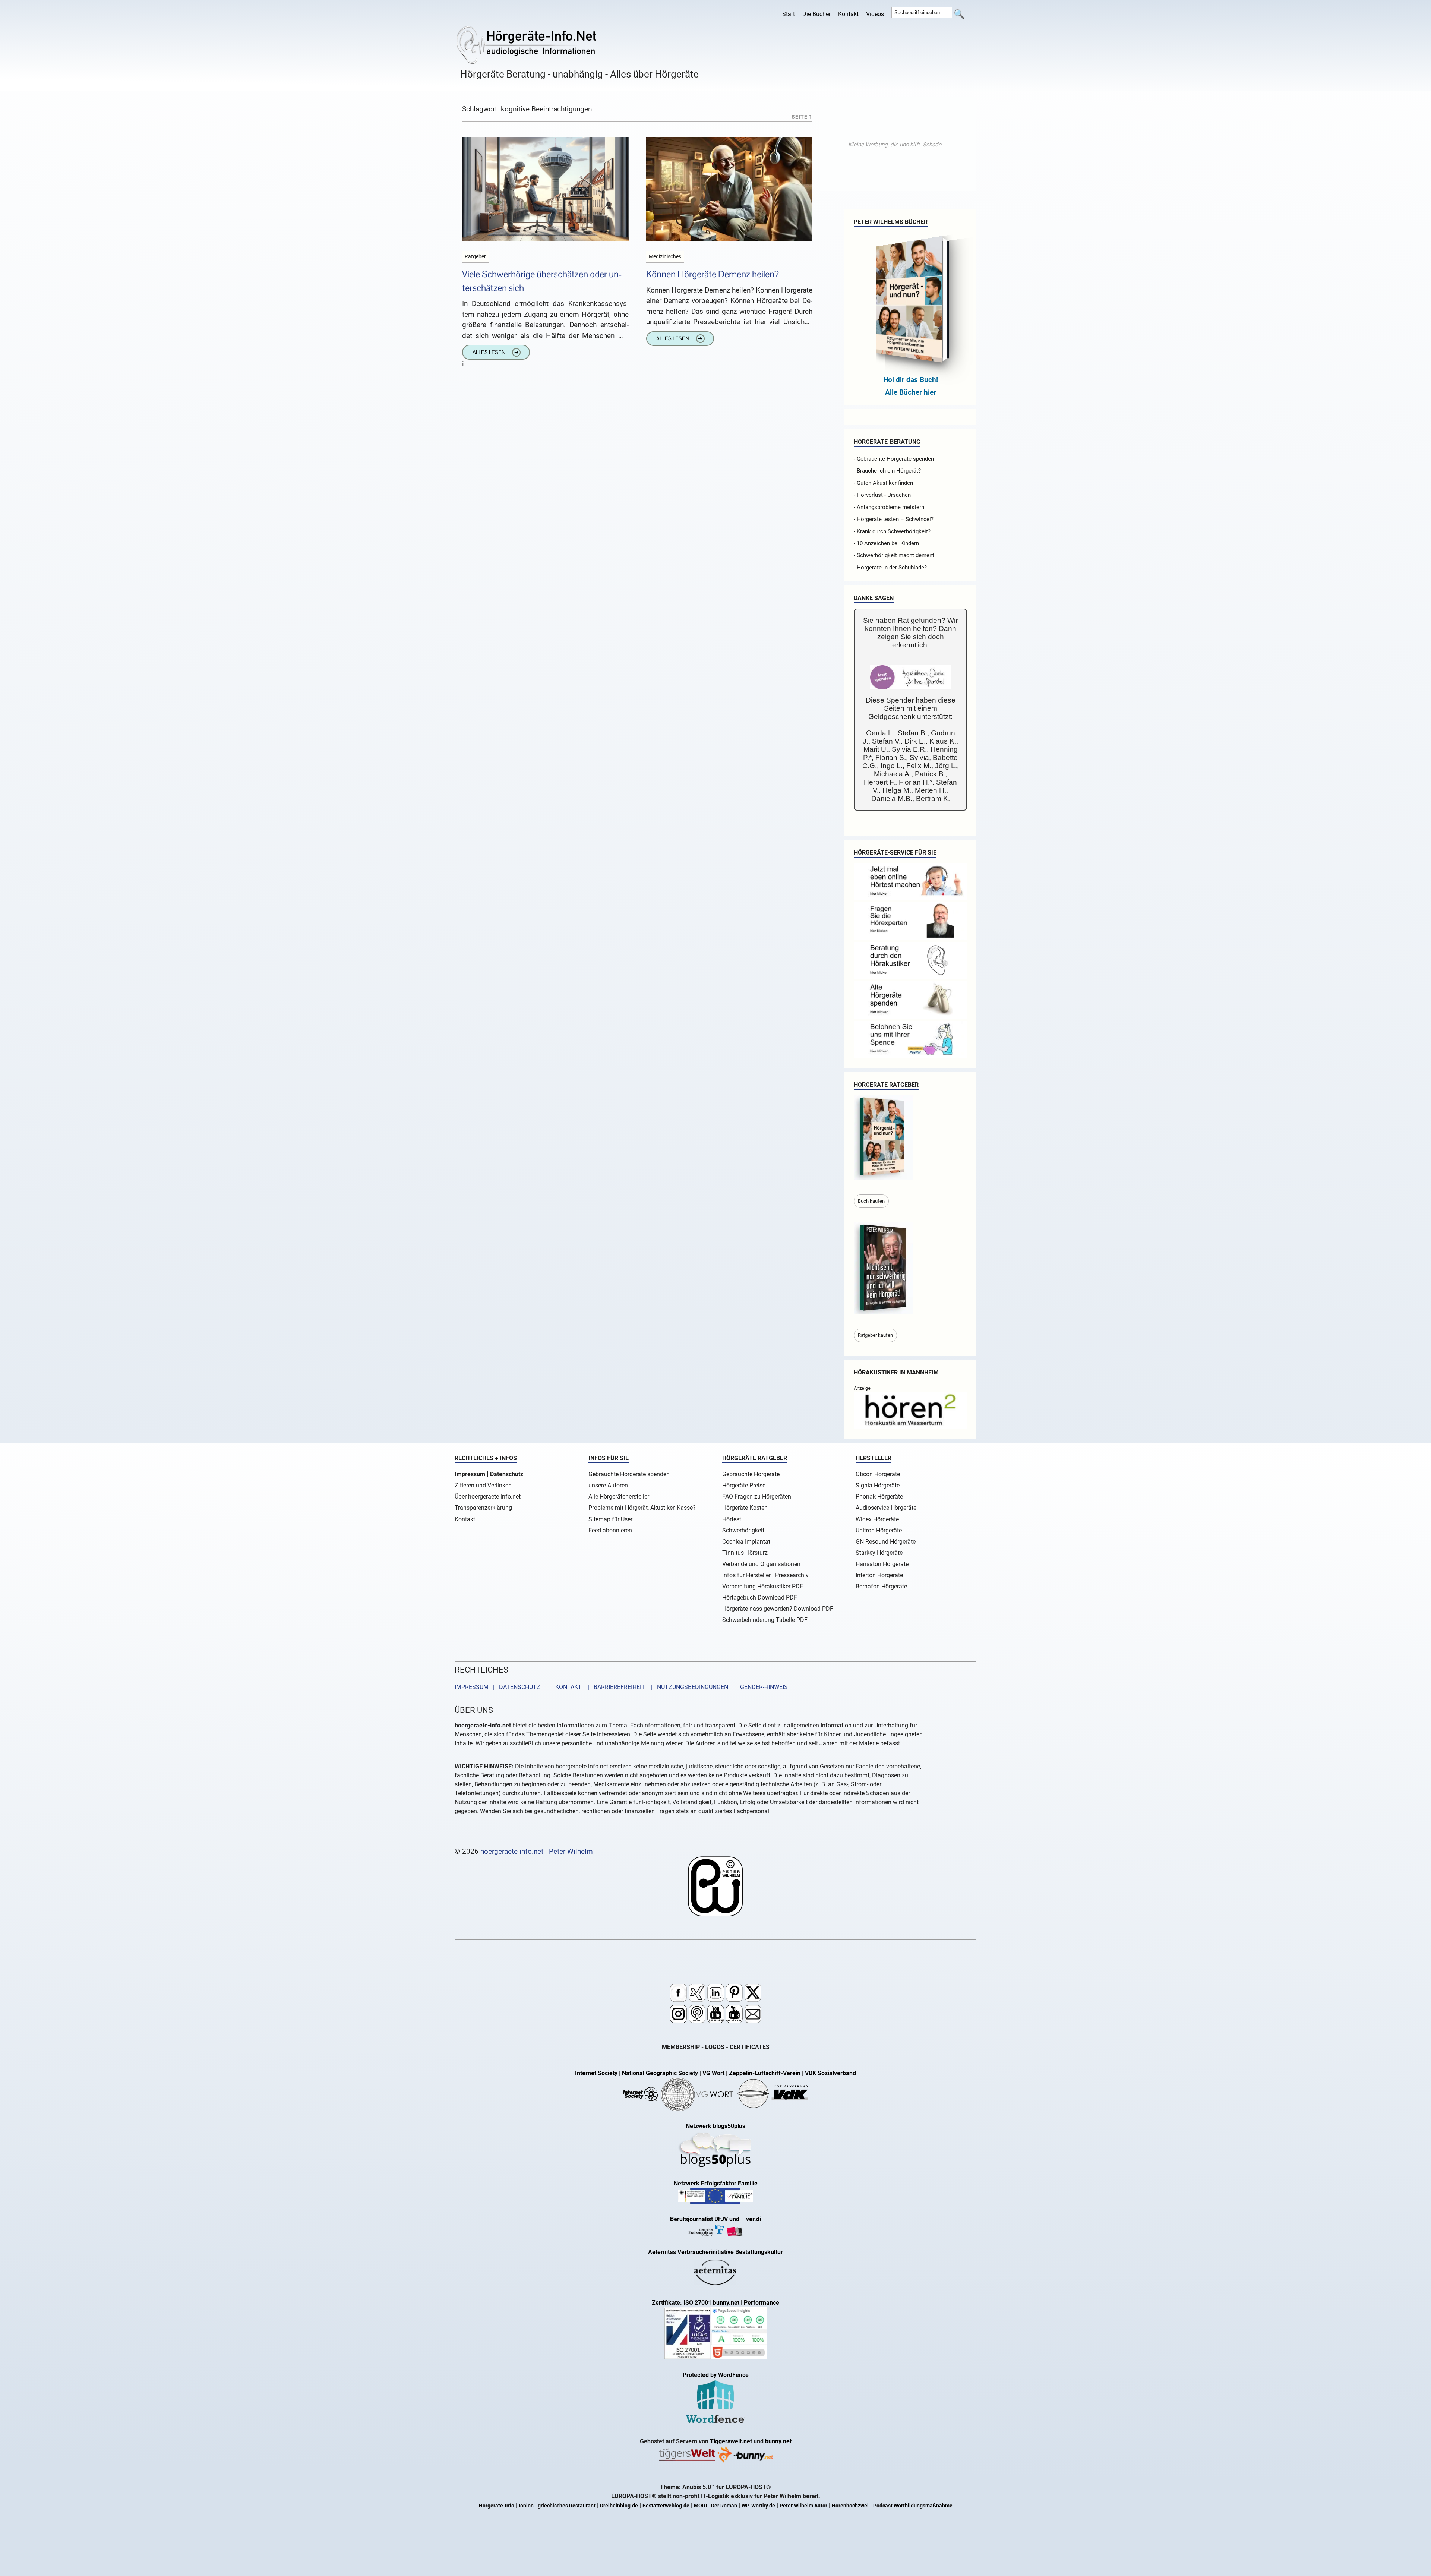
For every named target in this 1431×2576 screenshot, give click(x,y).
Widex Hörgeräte (877, 1519)
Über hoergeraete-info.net (488, 1497)
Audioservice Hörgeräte (886, 1508)
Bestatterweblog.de (666, 2506)
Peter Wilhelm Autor (803, 2506)
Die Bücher (816, 14)
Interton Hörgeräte (879, 1575)
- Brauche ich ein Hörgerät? (887, 471)
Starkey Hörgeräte (879, 1553)
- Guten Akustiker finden (883, 483)
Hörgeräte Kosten (745, 1508)
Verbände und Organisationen (761, 1564)
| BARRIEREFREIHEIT (614, 1687)
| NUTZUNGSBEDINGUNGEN (687, 1687)
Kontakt (848, 14)
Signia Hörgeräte (878, 1485)
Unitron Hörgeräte (879, 1530)
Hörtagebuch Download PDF (760, 1598)
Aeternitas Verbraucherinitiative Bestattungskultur (715, 2252)
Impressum (470, 1474)
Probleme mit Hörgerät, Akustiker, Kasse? (642, 1508)
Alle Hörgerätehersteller (619, 1497)
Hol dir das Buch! (911, 380)
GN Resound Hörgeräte (886, 1542)
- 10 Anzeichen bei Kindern (886, 543)
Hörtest (732, 1519)
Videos (875, 14)
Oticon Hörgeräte (878, 1474)
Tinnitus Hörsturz (745, 1553)
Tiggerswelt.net (731, 2441)
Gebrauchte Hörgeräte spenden (629, 1474)
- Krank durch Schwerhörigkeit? (892, 531)
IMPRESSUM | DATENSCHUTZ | (503, 1687)
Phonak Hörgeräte (879, 1497)
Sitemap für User (610, 1519)
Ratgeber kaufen (875, 1335)
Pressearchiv (792, 1575)
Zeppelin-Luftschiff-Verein (765, 2073)
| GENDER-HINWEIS (759, 1687)
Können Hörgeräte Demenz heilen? (713, 274)
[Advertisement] (898, 145)
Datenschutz (507, 1474)
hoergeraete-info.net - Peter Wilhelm (537, 1851)
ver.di (754, 2219)
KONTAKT (567, 1687)
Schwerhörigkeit (743, 1530)
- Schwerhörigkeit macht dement (894, 555)
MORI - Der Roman (715, 2506)
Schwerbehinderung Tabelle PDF (765, 1620)
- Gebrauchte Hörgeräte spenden (894, 459)
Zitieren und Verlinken (483, 1485)
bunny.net (778, 2441)
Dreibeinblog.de (619, 2506)
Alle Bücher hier (911, 392)
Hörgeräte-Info (497, 2506)
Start (789, 14)
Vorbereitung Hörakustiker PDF (763, 1586)
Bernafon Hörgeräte (881, 1586)
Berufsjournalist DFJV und (705, 2219)
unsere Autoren (608, 1485)
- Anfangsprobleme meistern (889, 507)
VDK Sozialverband (830, 2073)
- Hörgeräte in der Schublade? (890, 568)
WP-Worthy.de (758, 2506)
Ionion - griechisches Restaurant (557, 2506)
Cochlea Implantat (746, 1542)
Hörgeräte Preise (744, 1485)
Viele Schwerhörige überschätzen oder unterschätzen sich (542, 281)
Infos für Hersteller (746, 1575)
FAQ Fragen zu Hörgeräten (757, 1497)
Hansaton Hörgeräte (882, 1564)
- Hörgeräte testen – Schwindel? (894, 519)
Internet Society (596, 2073)
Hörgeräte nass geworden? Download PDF (778, 1609)
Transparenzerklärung (483, 1508)
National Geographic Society (660, 2073)
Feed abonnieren (610, 1530)
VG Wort (713, 2073)
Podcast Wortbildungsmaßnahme (913, 2506)
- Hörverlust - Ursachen (882, 495)
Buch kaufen (871, 1201)
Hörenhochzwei (850, 2506)
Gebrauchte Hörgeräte (751, 1474)
